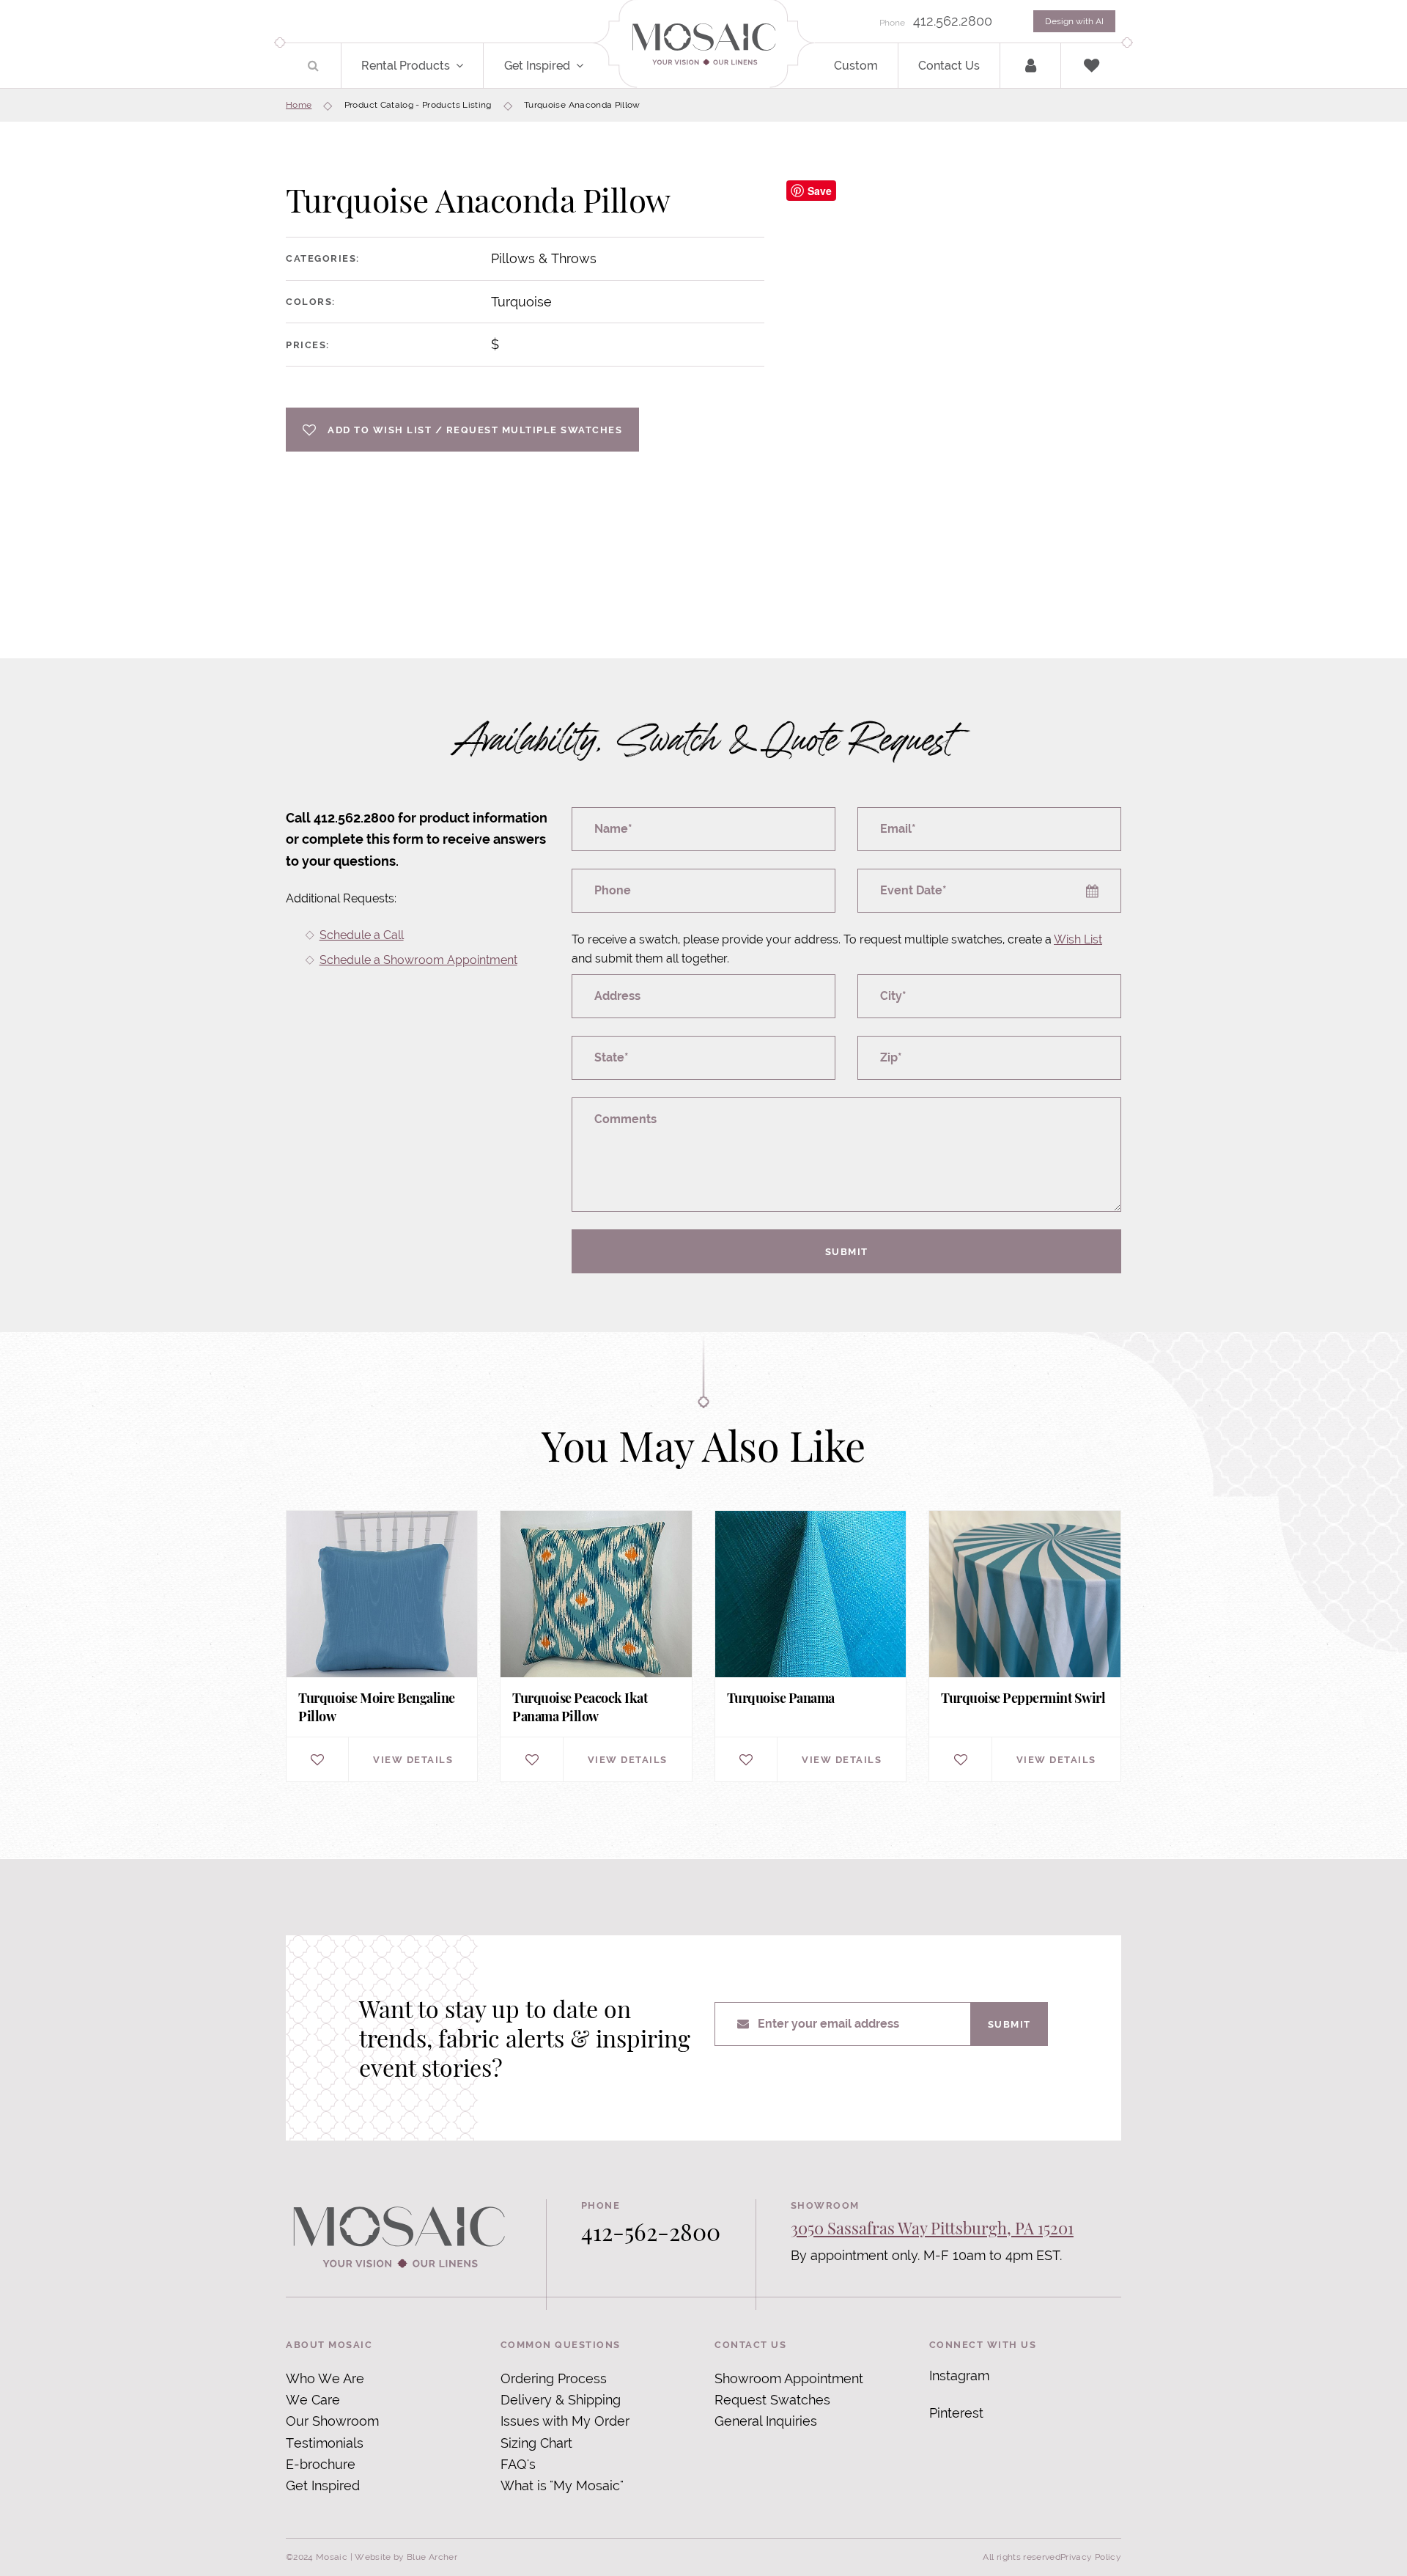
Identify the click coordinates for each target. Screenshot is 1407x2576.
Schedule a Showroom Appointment (418, 960)
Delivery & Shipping (561, 2400)
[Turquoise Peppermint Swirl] (1024, 1646)
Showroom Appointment (789, 2378)
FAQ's (518, 2464)
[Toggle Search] (313, 66)
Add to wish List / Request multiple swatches (475, 430)
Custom (856, 66)
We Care (313, 2400)
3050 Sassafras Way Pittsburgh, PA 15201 (932, 2228)
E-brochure (321, 2464)
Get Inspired (537, 66)
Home (299, 105)
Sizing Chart (536, 2443)
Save (820, 191)
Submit (847, 1251)
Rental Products (406, 66)
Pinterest (956, 2413)
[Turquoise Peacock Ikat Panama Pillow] (596, 1646)
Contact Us (949, 66)
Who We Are (325, 2378)
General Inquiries (766, 2421)
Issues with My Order (565, 2421)
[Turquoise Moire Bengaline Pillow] (382, 1646)
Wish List (1078, 939)
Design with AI (1074, 21)
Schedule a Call (362, 935)
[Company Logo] (703, 45)
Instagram (959, 2376)
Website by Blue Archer (406, 2557)
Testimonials (325, 2443)
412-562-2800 (651, 2231)
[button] (468, 66)
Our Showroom (332, 2421)
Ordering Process (554, 2378)
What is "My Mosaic (560, 2485)
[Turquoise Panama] (810, 1646)
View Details (413, 1759)
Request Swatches (772, 2400)
